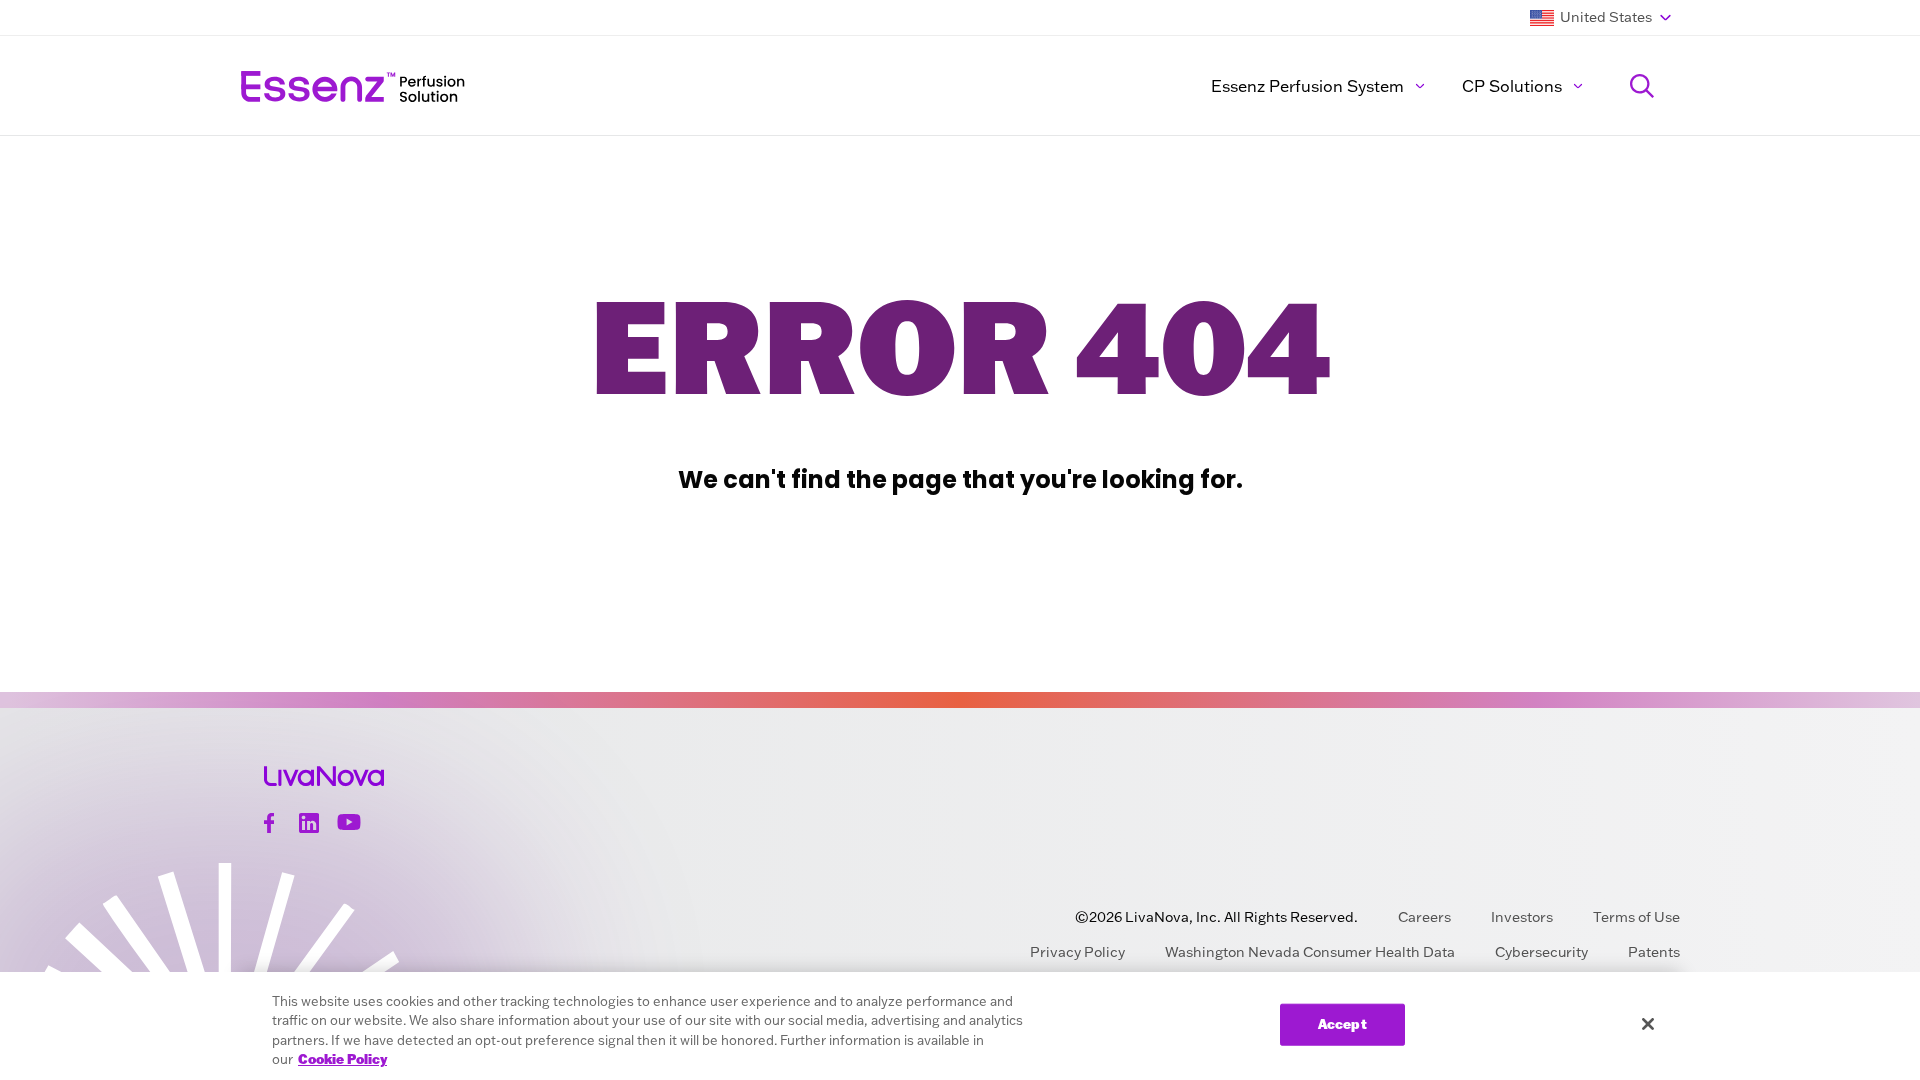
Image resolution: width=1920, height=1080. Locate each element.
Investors (1522, 917)
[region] (960, 1026)
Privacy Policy (1077, 952)
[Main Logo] (535, 86)
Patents (1654, 952)
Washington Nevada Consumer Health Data (1310, 952)
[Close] (1648, 1024)
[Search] (1642, 86)
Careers (1424, 917)
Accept (1342, 1024)
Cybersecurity (1541, 952)
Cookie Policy (342, 1059)
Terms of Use (1636, 917)
